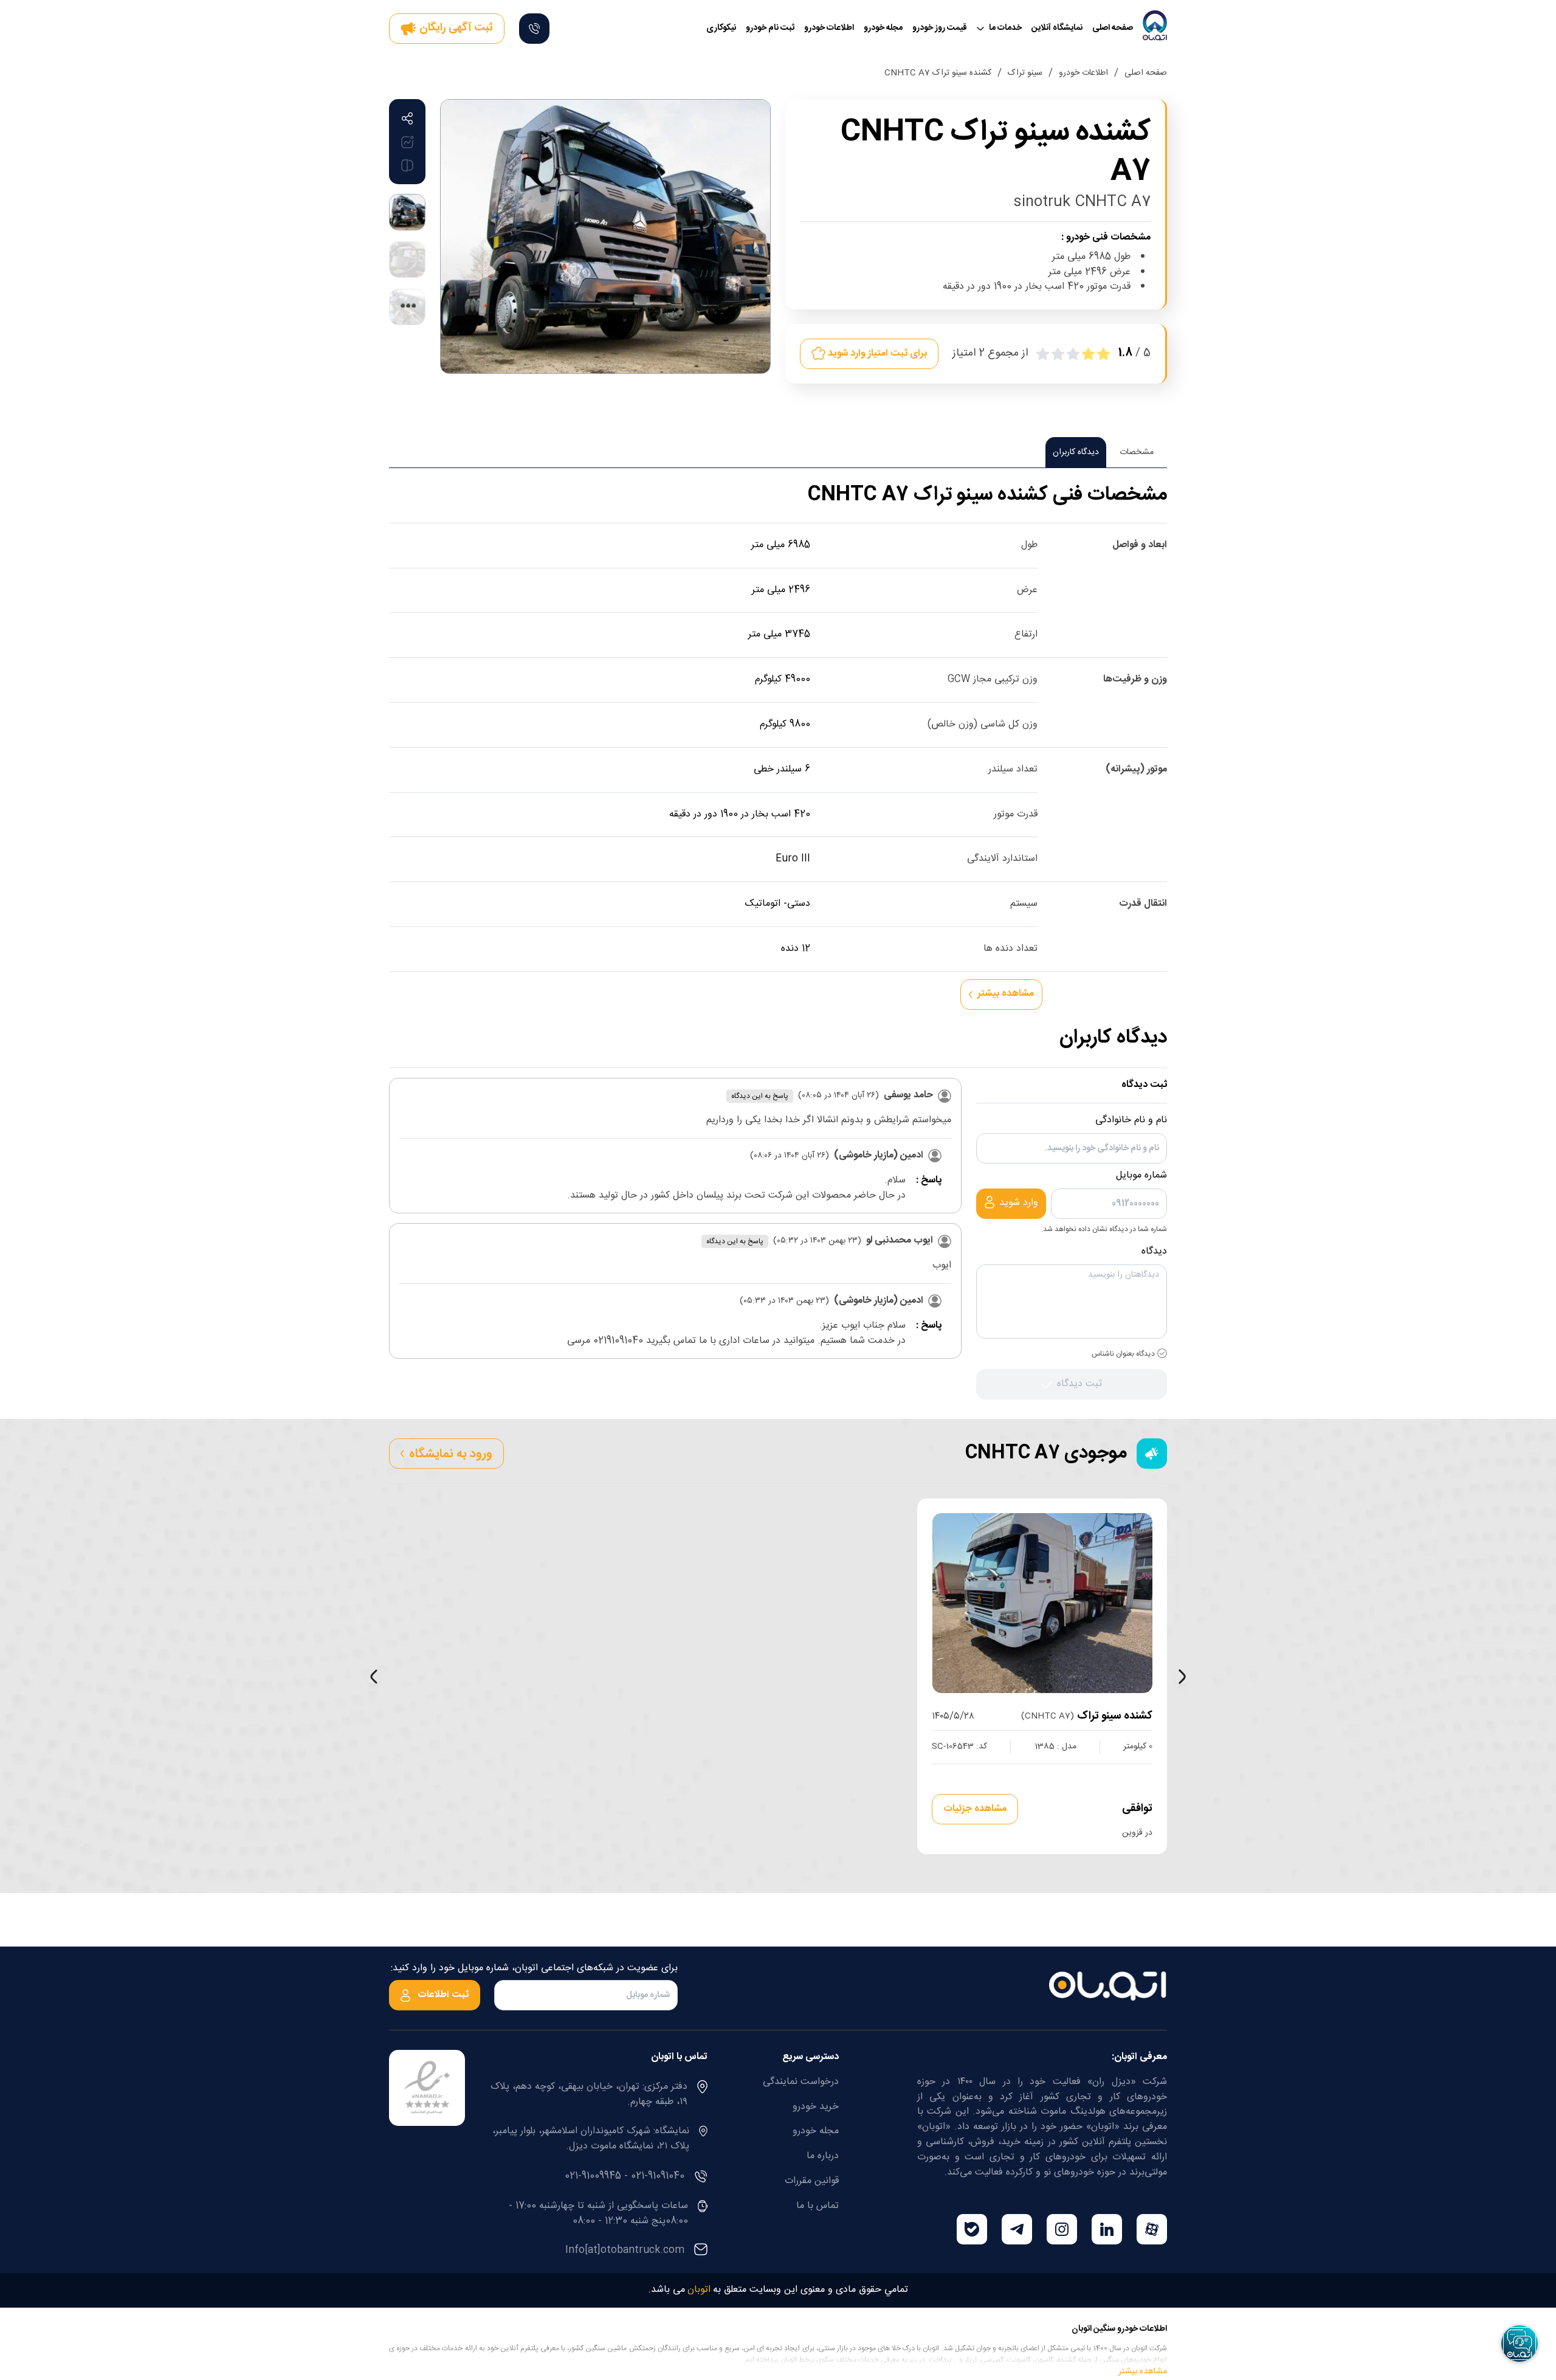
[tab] (1137, 452)
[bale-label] (972, 2229)
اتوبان (699, 2290)
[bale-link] (972, 2229)
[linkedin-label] (1107, 2229)
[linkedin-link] (1107, 2229)
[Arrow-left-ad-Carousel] (374, 1677)
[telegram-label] (1017, 2229)
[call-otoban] (534, 29)
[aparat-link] (1152, 2229)
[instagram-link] (1062, 2229)
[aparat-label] (1152, 2229)
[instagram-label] (1062, 2229)
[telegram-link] (1017, 2229)
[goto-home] (1155, 29)
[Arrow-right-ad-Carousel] (1182, 1677)
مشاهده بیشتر (1143, 2368)
